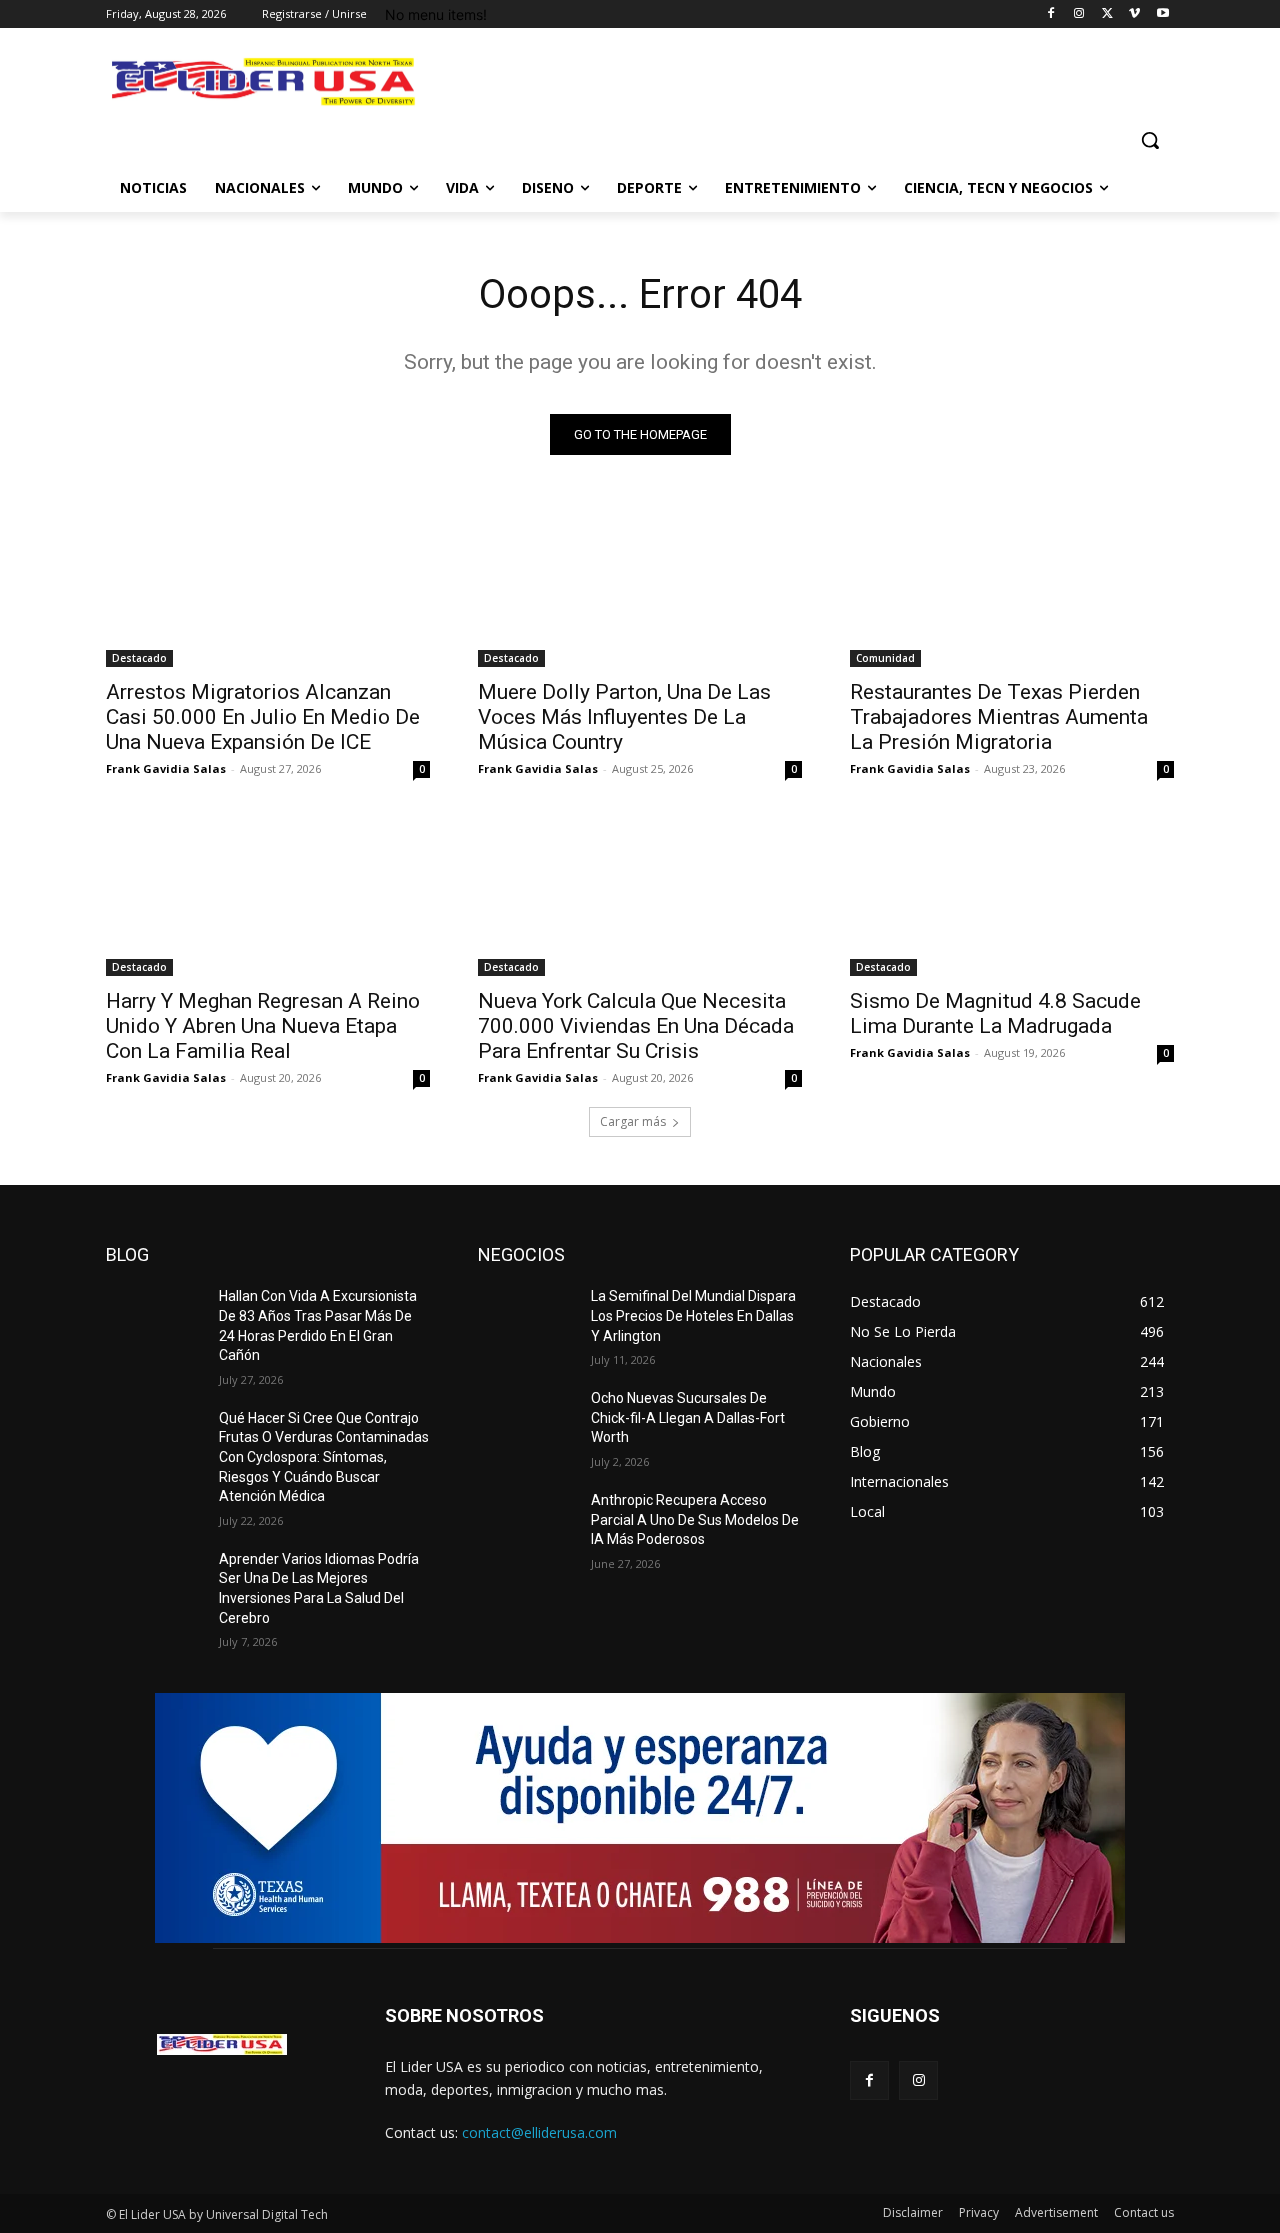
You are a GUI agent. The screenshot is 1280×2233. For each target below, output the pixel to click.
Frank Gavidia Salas (166, 768)
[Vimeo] (1134, 14)
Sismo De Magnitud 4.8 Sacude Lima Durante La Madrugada (995, 1013)
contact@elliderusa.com (539, 2132)
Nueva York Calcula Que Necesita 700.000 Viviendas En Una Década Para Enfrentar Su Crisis (636, 1026)
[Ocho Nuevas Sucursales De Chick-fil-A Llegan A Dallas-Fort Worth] (526, 1423)
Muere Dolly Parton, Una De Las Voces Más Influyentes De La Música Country (624, 717)
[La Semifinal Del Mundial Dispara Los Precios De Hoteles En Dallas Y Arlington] (526, 1321)
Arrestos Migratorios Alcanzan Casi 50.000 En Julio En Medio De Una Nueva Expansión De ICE (263, 717)
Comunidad (885, 658)
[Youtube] (1162, 14)
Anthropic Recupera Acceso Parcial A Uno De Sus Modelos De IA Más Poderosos (695, 1519)
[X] (1107, 14)
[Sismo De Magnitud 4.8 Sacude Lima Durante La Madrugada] (1012, 895)
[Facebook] (1051, 14)
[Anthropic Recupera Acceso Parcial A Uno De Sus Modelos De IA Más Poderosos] (526, 1525)
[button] (1150, 140)
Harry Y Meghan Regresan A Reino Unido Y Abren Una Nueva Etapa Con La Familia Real (263, 1026)
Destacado (139, 658)
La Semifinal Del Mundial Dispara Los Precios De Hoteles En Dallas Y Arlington (693, 1315)
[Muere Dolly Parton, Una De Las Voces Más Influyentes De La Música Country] (640, 586)
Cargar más (633, 1121)
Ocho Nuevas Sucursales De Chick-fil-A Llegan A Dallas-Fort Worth (688, 1417)
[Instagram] (1079, 14)
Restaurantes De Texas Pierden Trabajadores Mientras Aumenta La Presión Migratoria (999, 717)
